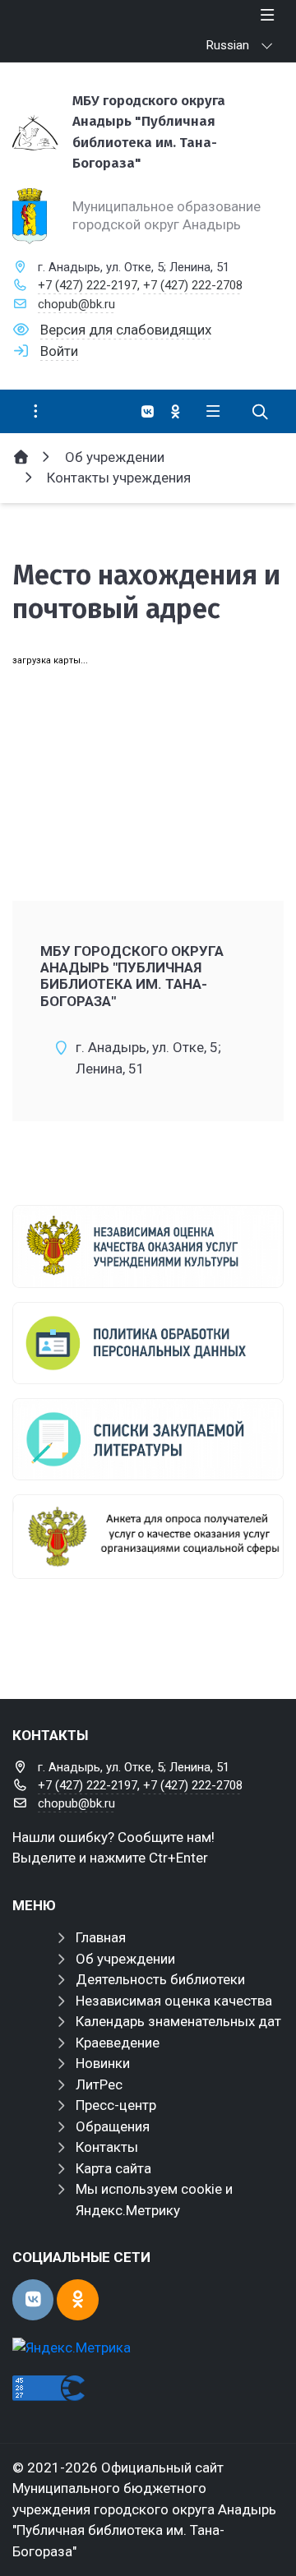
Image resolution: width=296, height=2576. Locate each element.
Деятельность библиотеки (160, 1979)
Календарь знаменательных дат (178, 2021)
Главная (101, 1937)
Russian (228, 45)
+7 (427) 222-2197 (88, 285)
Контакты (107, 2147)
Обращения (113, 2126)
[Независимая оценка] (148, 1246)
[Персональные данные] (148, 1343)
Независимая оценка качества (174, 2001)
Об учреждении (125, 1959)
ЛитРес (99, 2084)
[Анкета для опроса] (148, 1536)
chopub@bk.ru (76, 304)
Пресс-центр (116, 2105)
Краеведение (118, 2043)
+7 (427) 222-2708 (193, 285)
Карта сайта (113, 2168)
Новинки (103, 2063)
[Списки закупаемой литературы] (148, 1439)
